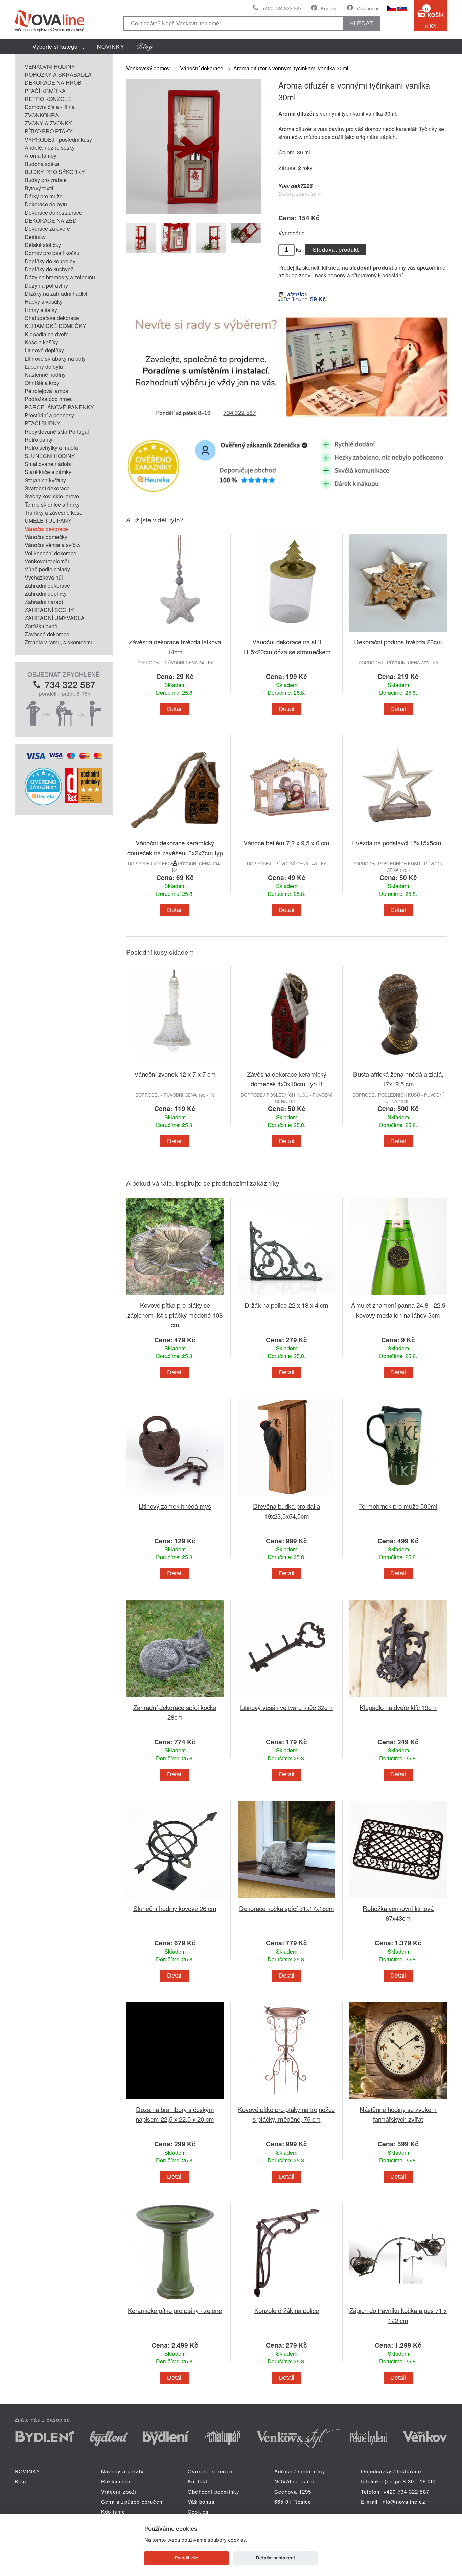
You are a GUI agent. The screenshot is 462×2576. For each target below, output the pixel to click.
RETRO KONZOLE (48, 99)
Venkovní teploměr (47, 561)
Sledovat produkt (336, 250)
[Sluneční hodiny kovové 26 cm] (175, 1899)
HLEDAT (361, 23)
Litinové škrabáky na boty (55, 358)
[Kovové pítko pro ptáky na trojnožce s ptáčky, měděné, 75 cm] (286, 2100)
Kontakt (329, 8)
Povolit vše (187, 2558)
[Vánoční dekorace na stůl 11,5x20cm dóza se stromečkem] (286, 633)
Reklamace (116, 2481)
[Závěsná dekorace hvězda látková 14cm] (175, 633)
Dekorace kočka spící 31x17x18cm (287, 1908)
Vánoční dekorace (46, 529)
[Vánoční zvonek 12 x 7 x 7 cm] (175, 1065)
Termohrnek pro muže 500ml (398, 1506)
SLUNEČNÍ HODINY (50, 456)
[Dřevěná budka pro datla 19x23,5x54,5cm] (286, 1497)
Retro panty (39, 439)
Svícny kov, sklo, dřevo (52, 496)
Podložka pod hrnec (49, 399)
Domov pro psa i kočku (52, 253)
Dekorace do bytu (46, 204)
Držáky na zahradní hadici (56, 293)
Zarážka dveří (41, 626)
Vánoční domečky (46, 537)
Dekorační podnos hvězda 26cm (398, 642)
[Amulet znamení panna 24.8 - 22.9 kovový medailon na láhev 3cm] (398, 1296)
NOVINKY (111, 46)
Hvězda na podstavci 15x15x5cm (398, 843)
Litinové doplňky (44, 350)
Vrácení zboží (119, 2491)
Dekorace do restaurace (53, 212)
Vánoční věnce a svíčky (53, 545)
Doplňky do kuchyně (49, 269)
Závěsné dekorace (47, 634)
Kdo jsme (113, 2512)
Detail (175, 709)
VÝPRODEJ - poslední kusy (58, 139)
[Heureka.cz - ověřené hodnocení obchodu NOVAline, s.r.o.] (43, 803)
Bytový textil (39, 188)
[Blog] (145, 46)
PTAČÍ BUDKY (43, 423)
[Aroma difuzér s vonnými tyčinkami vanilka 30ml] (194, 212)
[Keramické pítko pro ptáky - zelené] (175, 2301)
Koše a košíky (41, 342)
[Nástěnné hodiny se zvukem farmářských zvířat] (398, 2100)
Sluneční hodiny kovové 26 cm (175, 1908)
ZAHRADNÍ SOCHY (49, 610)
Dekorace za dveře (47, 229)
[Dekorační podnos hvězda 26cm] (398, 633)
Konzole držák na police (287, 2310)
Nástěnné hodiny (45, 375)
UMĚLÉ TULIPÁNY (48, 521)
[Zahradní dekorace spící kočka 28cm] (175, 1698)
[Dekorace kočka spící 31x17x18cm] (286, 1899)
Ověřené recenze (210, 2471)
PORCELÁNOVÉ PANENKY (59, 407)
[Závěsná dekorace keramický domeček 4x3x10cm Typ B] (286, 1065)
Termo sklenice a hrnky (52, 504)
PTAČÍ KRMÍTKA (45, 91)
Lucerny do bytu (44, 366)
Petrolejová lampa (47, 391)
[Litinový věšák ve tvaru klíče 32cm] (286, 1698)
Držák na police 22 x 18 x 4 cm (286, 1305)
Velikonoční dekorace (51, 553)
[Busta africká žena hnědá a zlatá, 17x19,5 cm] (398, 1065)
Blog (20, 2481)
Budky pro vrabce (46, 180)
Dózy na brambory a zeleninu (60, 277)
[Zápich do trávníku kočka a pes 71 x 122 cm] (398, 2301)
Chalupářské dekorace (52, 318)
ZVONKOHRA (42, 115)
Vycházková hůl (44, 577)
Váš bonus (368, 8)
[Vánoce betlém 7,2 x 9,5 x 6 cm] (286, 834)
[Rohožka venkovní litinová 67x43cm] (398, 1899)
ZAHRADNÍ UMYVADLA (55, 618)
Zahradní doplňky (46, 594)
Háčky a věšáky (44, 302)
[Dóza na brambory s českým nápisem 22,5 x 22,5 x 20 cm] (175, 2100)
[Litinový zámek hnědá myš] (175, 1497)
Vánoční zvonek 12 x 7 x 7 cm (175, 1074)
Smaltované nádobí (48, 464)
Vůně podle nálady (47, 569)
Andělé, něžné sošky (50, 148)
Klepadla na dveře (47, 334)
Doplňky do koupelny (50, 261)
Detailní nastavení (275, 2558)
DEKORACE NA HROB (53, 83)
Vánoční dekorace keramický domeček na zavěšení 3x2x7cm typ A (175, 852)
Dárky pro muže (44, 196)
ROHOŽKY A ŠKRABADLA (58, 75)
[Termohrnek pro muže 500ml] (398, 1497)
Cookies (198, 2512)
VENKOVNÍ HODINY (50, 66)
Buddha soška (42, 164)
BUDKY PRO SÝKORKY (55, 172)
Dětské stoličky (43, 245)
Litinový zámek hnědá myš (175, 1506)
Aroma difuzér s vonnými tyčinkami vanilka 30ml (291, 68)
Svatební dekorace (47, 488)
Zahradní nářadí (44, 602)
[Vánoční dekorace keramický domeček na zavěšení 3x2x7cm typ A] (175, 834)
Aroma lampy (41, 156)
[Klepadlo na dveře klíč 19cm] (398, 1698)
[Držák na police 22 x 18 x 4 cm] (286, 1296)
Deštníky (35, 237)
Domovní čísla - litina (50, 107)
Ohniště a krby (42, 383)
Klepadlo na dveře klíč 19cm (398, 1707)
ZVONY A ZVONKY (48, 123)
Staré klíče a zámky (48, 472)
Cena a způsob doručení (133, 2501)
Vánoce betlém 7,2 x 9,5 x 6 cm (286, 843)
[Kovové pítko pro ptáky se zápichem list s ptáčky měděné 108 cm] (175, 1296)
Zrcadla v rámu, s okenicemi (58, 642)
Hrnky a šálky (41, 310)
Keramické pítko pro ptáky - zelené (175, 2310)
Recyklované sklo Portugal (57, 431)
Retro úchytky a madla (51, 448)
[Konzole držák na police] (286, 2301)
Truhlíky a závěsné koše (54, 512)
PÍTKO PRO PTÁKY (49, 131)
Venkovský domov (148, 68)
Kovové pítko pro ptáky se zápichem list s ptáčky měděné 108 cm (175, 1315)
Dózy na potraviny (46, 285)
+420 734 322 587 (282, 8)
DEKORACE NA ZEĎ (51, 220)
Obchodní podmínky (214, 2491)
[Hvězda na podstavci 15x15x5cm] (398, 834)
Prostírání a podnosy (49, 415)
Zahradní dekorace (47, 585)
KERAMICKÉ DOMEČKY (55, 326)
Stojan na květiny (45, 480)
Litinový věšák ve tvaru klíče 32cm (286, 1707)
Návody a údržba (123, 2471)
